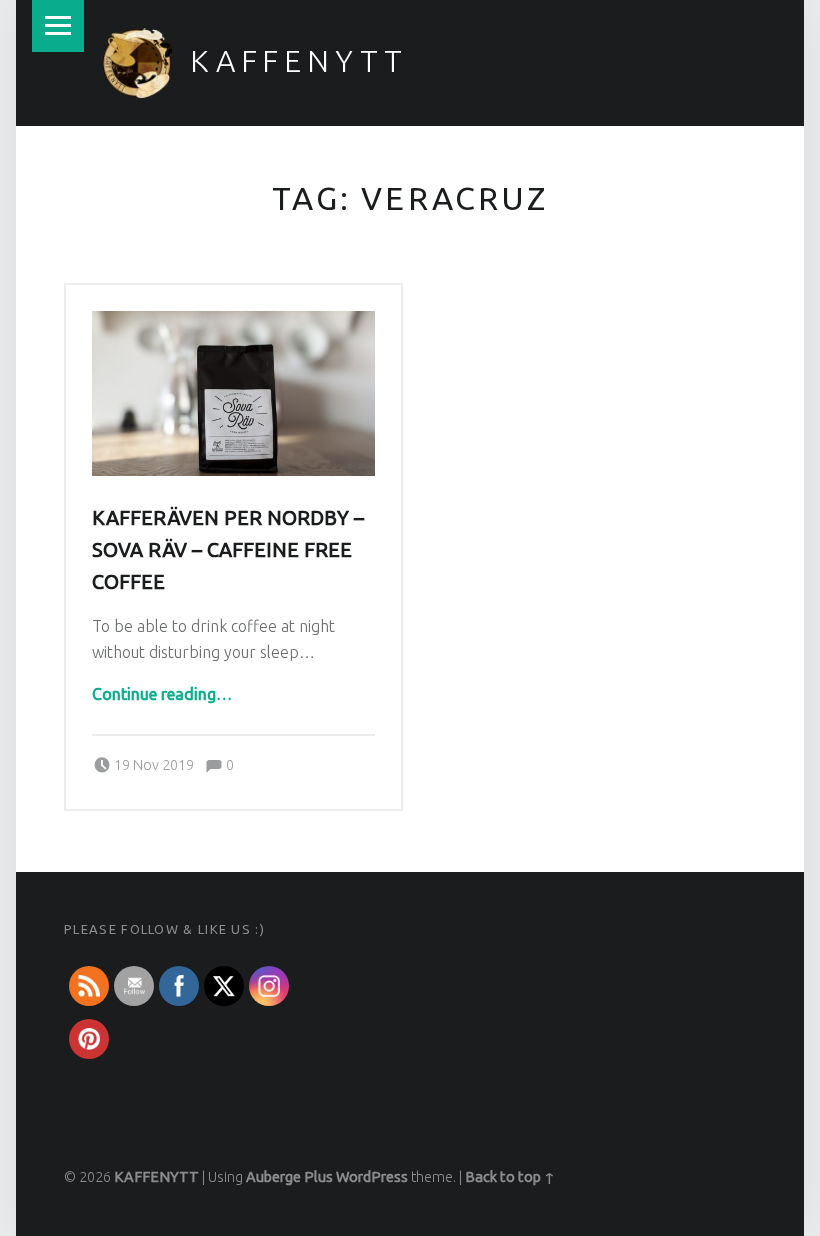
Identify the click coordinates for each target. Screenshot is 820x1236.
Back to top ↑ (510, 1177)
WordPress (372, 1177)
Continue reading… (162, 694)
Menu (58, 26)
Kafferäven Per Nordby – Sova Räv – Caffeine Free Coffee (228, 550)
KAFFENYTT (299, 61)
